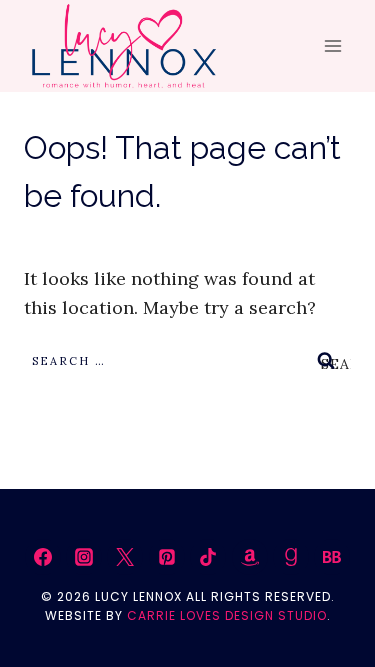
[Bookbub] (332, 557)
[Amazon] (250, 557)
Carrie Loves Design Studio (227, 615)
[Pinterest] (167, 557)
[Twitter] (125, 557)
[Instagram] (84, 557)
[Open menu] (332, 46)
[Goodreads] (291, 557)
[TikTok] (208, 557)
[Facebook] (43, 557)
